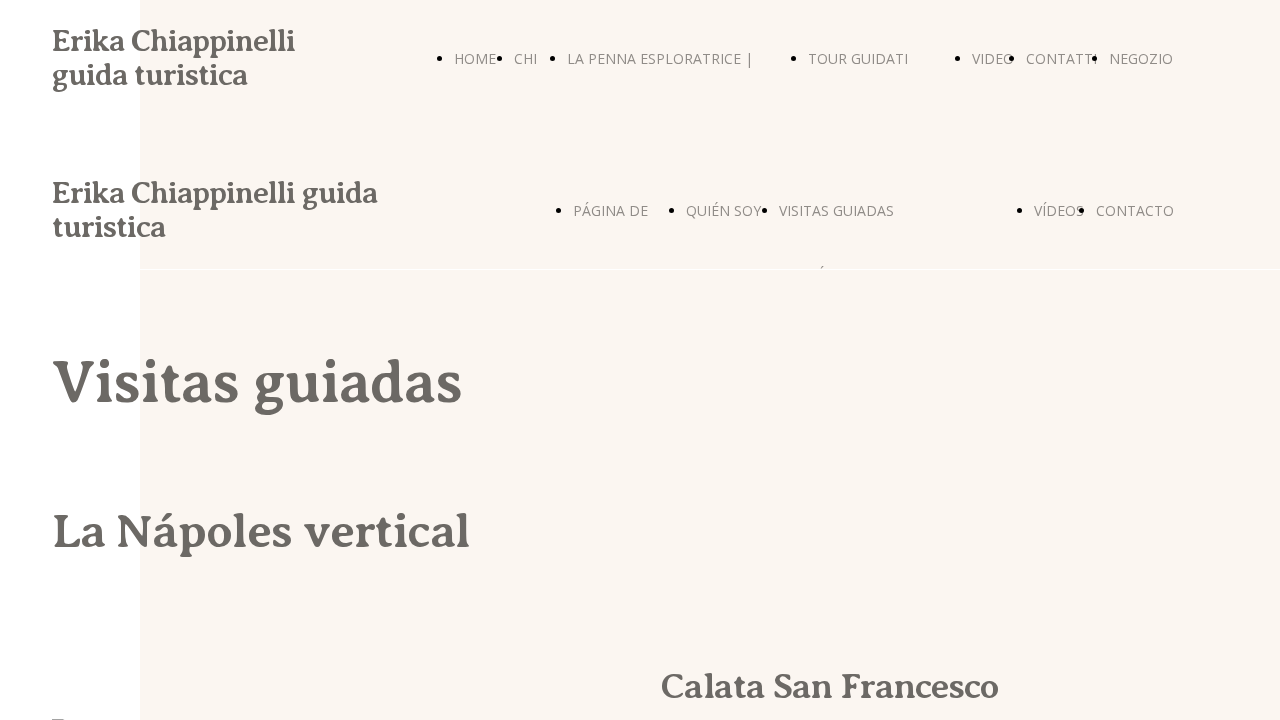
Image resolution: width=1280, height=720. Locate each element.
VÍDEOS (1059, 210)
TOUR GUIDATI (858, 58)
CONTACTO (1135, 210)
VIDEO (993, 58)
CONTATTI (1061, 58)
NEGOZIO (1141, 58)
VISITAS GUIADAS (836, 210)
